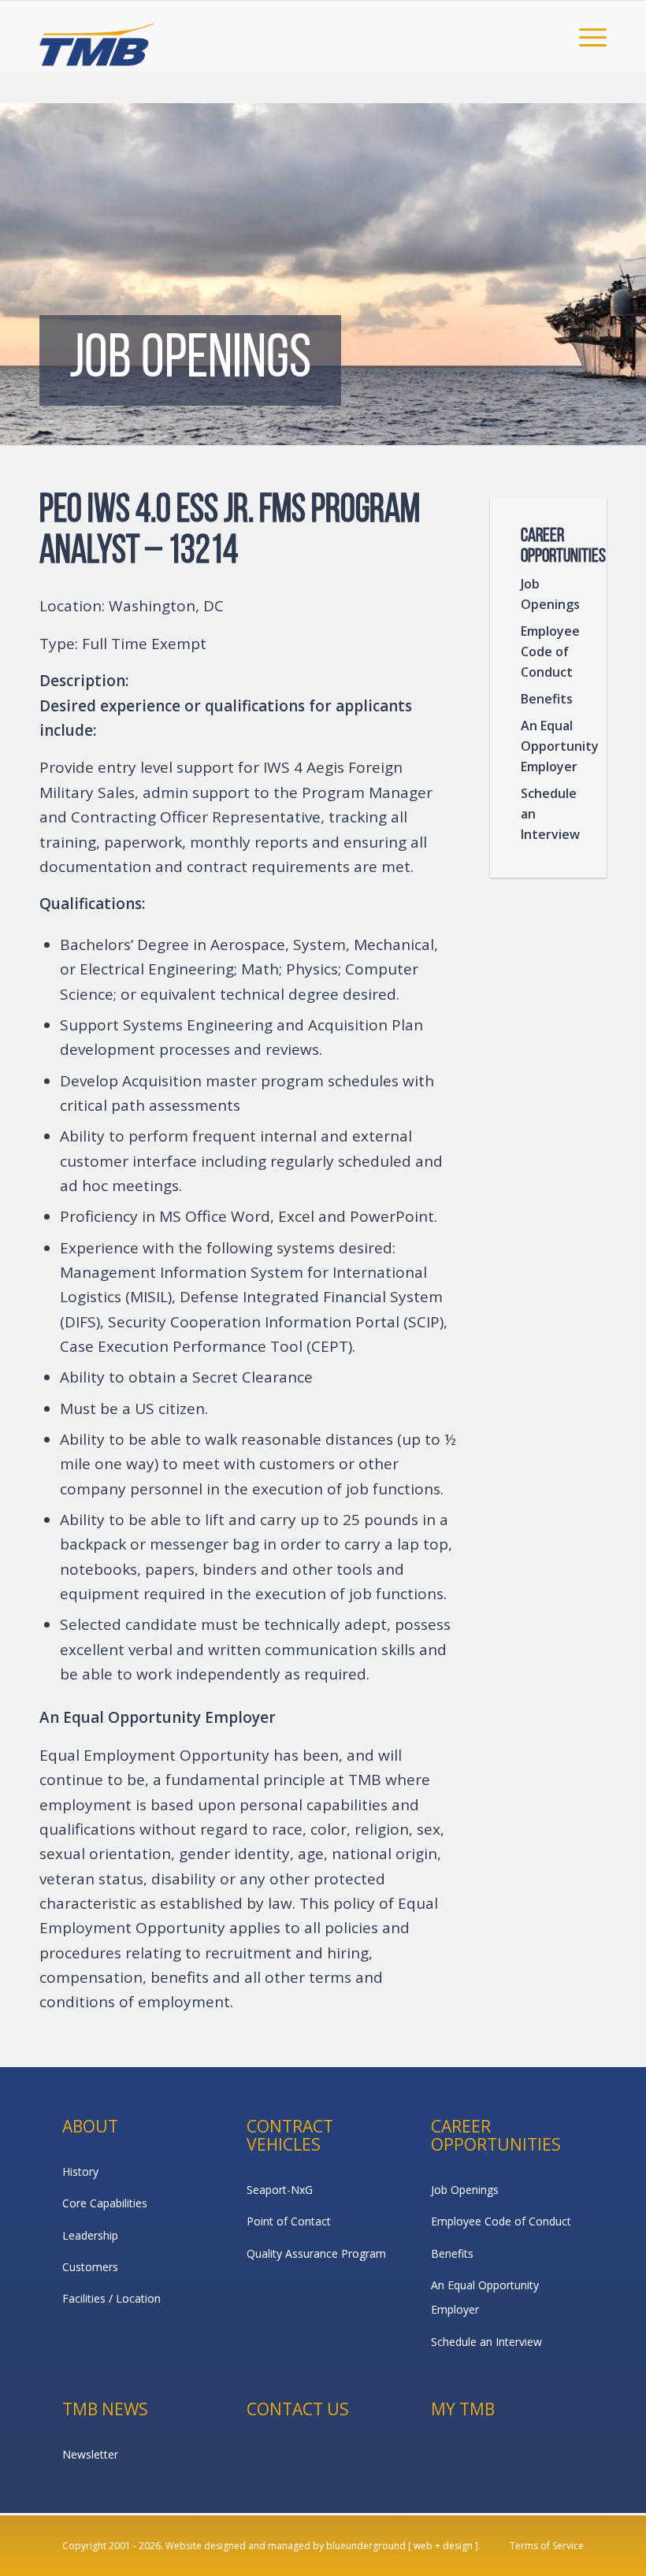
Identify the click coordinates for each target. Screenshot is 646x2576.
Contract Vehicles (290, 2135)
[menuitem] (585, 36)
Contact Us (298, 2409)
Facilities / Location (111, 2298)
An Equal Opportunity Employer (551, 746)
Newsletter (90, 2454)
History (80, 2171)
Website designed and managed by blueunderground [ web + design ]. (323, 2546)
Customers (90, 2267)
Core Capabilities (105, 2203)
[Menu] (585, 36)
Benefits (547, 699)
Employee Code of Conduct (550, 651)
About (90, 2126)
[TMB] (97, 36)
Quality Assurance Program (316, 2253)
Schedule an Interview (550, 814)
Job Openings (550, 594)
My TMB (463, 2409)
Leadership (90, 2235)
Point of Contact (289, 2221)
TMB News (105, 2409)
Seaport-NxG (280, 2190)
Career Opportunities (496, 2135)
